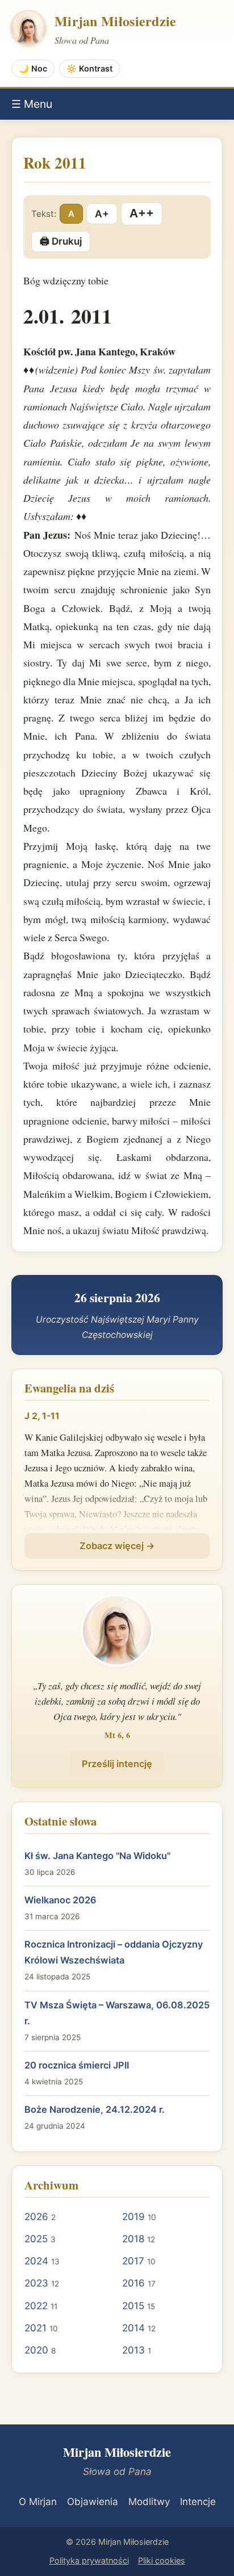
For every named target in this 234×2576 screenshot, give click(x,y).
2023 (36, 2283)
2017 (133, 2261)
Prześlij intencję (117, 1764)
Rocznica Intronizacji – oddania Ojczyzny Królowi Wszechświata (114, 1952)
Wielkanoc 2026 (60, 1900)
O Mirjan (38, 2502)
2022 (36, 2306)
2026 (36, 2217)
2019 (133, 2217)
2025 (36, 2239)
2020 (36, 2350)
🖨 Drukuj (61, 241)
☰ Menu (32, 104)
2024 (36, 2261)
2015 (133, 2306)
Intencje (198, 2502)
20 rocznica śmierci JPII (77, 2065)
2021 (35, 2328)
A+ (102, 214)
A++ (142, 213)
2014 (133, 2328)
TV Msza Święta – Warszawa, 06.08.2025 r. (117, 2013)
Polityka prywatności (89, 2560)
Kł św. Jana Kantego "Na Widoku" (97, 1856)
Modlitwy (149, 2502)
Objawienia (93, 2502)
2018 (133, 2239)
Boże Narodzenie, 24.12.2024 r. (95, 2109)
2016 (133, 2283)
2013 (133, 2350)
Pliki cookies (162, 2560)
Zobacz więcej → (117, 1546)
